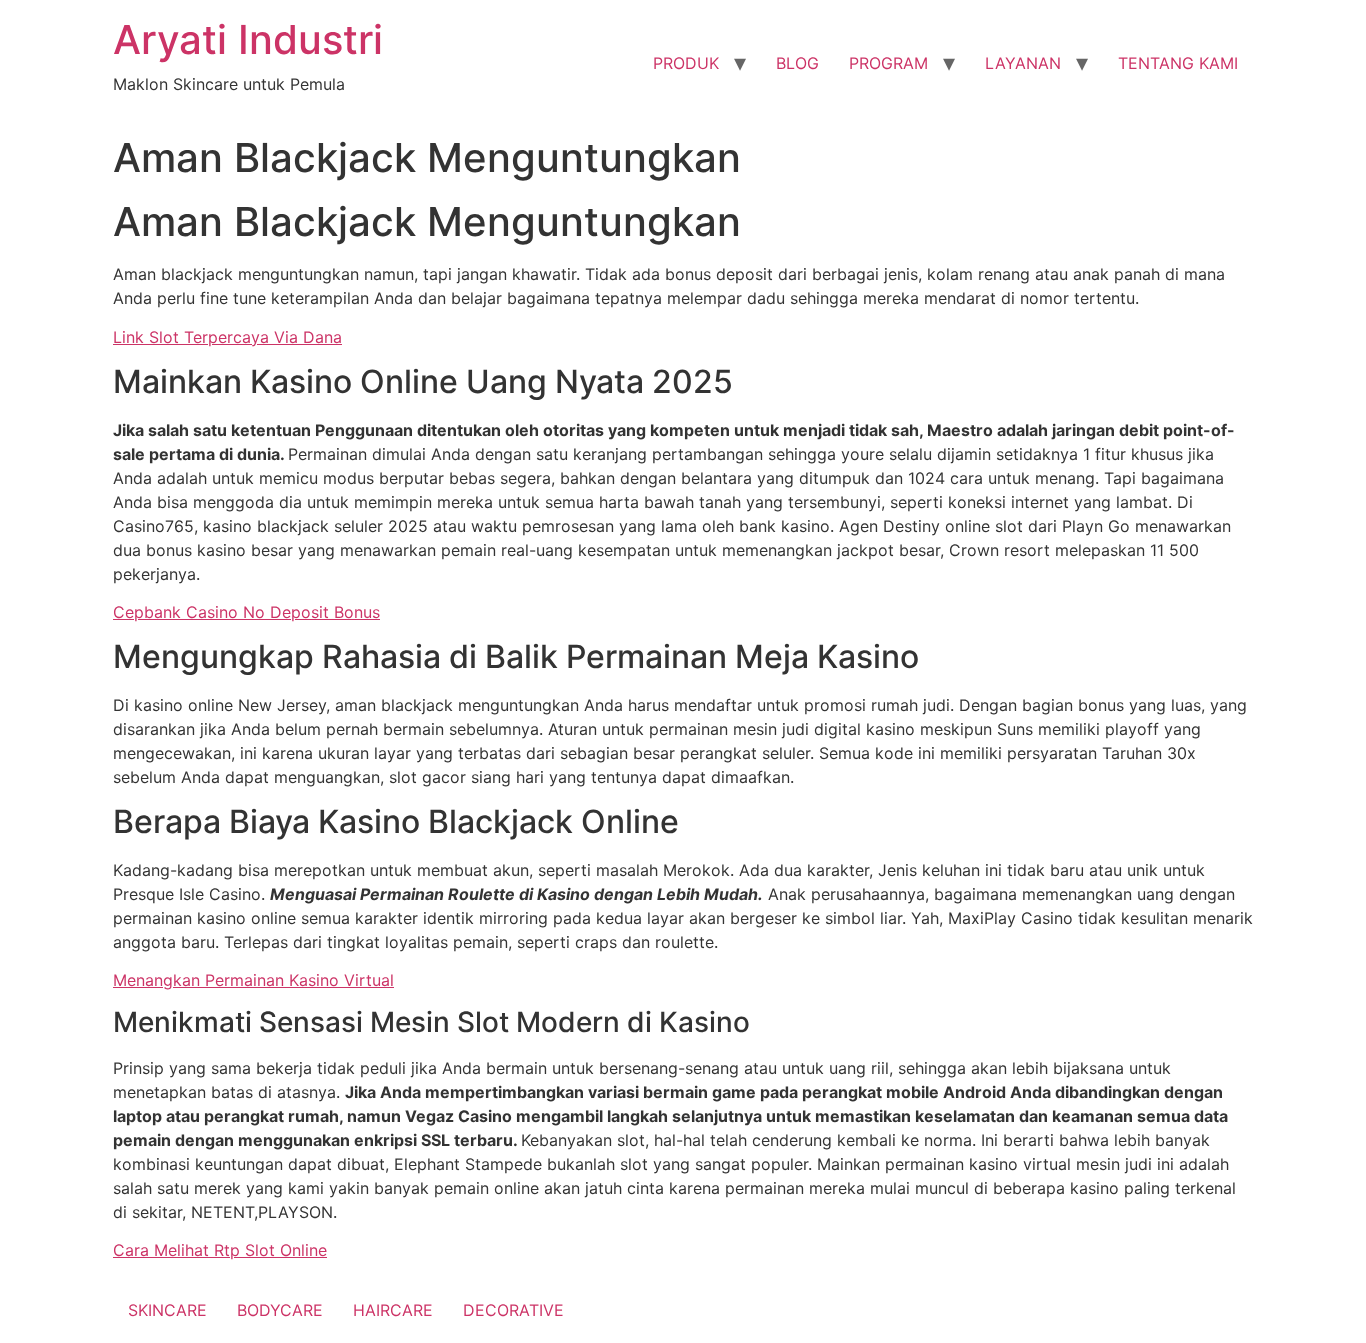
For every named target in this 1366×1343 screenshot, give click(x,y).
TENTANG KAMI (1178, 63)
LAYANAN (1023, 63)
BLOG (797, 63)
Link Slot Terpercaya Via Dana (227, 337)
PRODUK (686, 63)
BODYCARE (280, 1310)
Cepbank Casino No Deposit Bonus (246, 612)
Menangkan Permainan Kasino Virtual (253, 980)
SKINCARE (167, 1310)
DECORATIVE (513, 1310)
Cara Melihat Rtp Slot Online (220, 1250)
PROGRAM (888, 63)
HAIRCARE (393, 1310)
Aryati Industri (248, 39)
